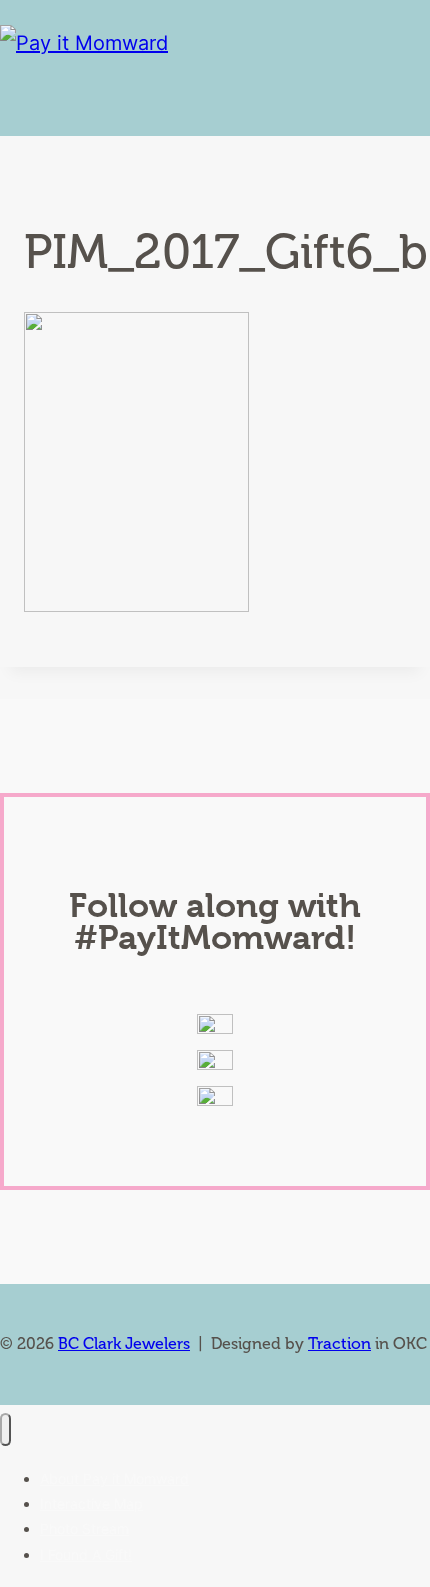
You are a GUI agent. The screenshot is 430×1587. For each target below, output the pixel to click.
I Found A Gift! (86, 1554)
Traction (339, 1343)
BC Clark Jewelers (124, 1343)
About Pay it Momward (114, 1478)
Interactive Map (91, 1503)
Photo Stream (84, 1528)
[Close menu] (5, 1429)
